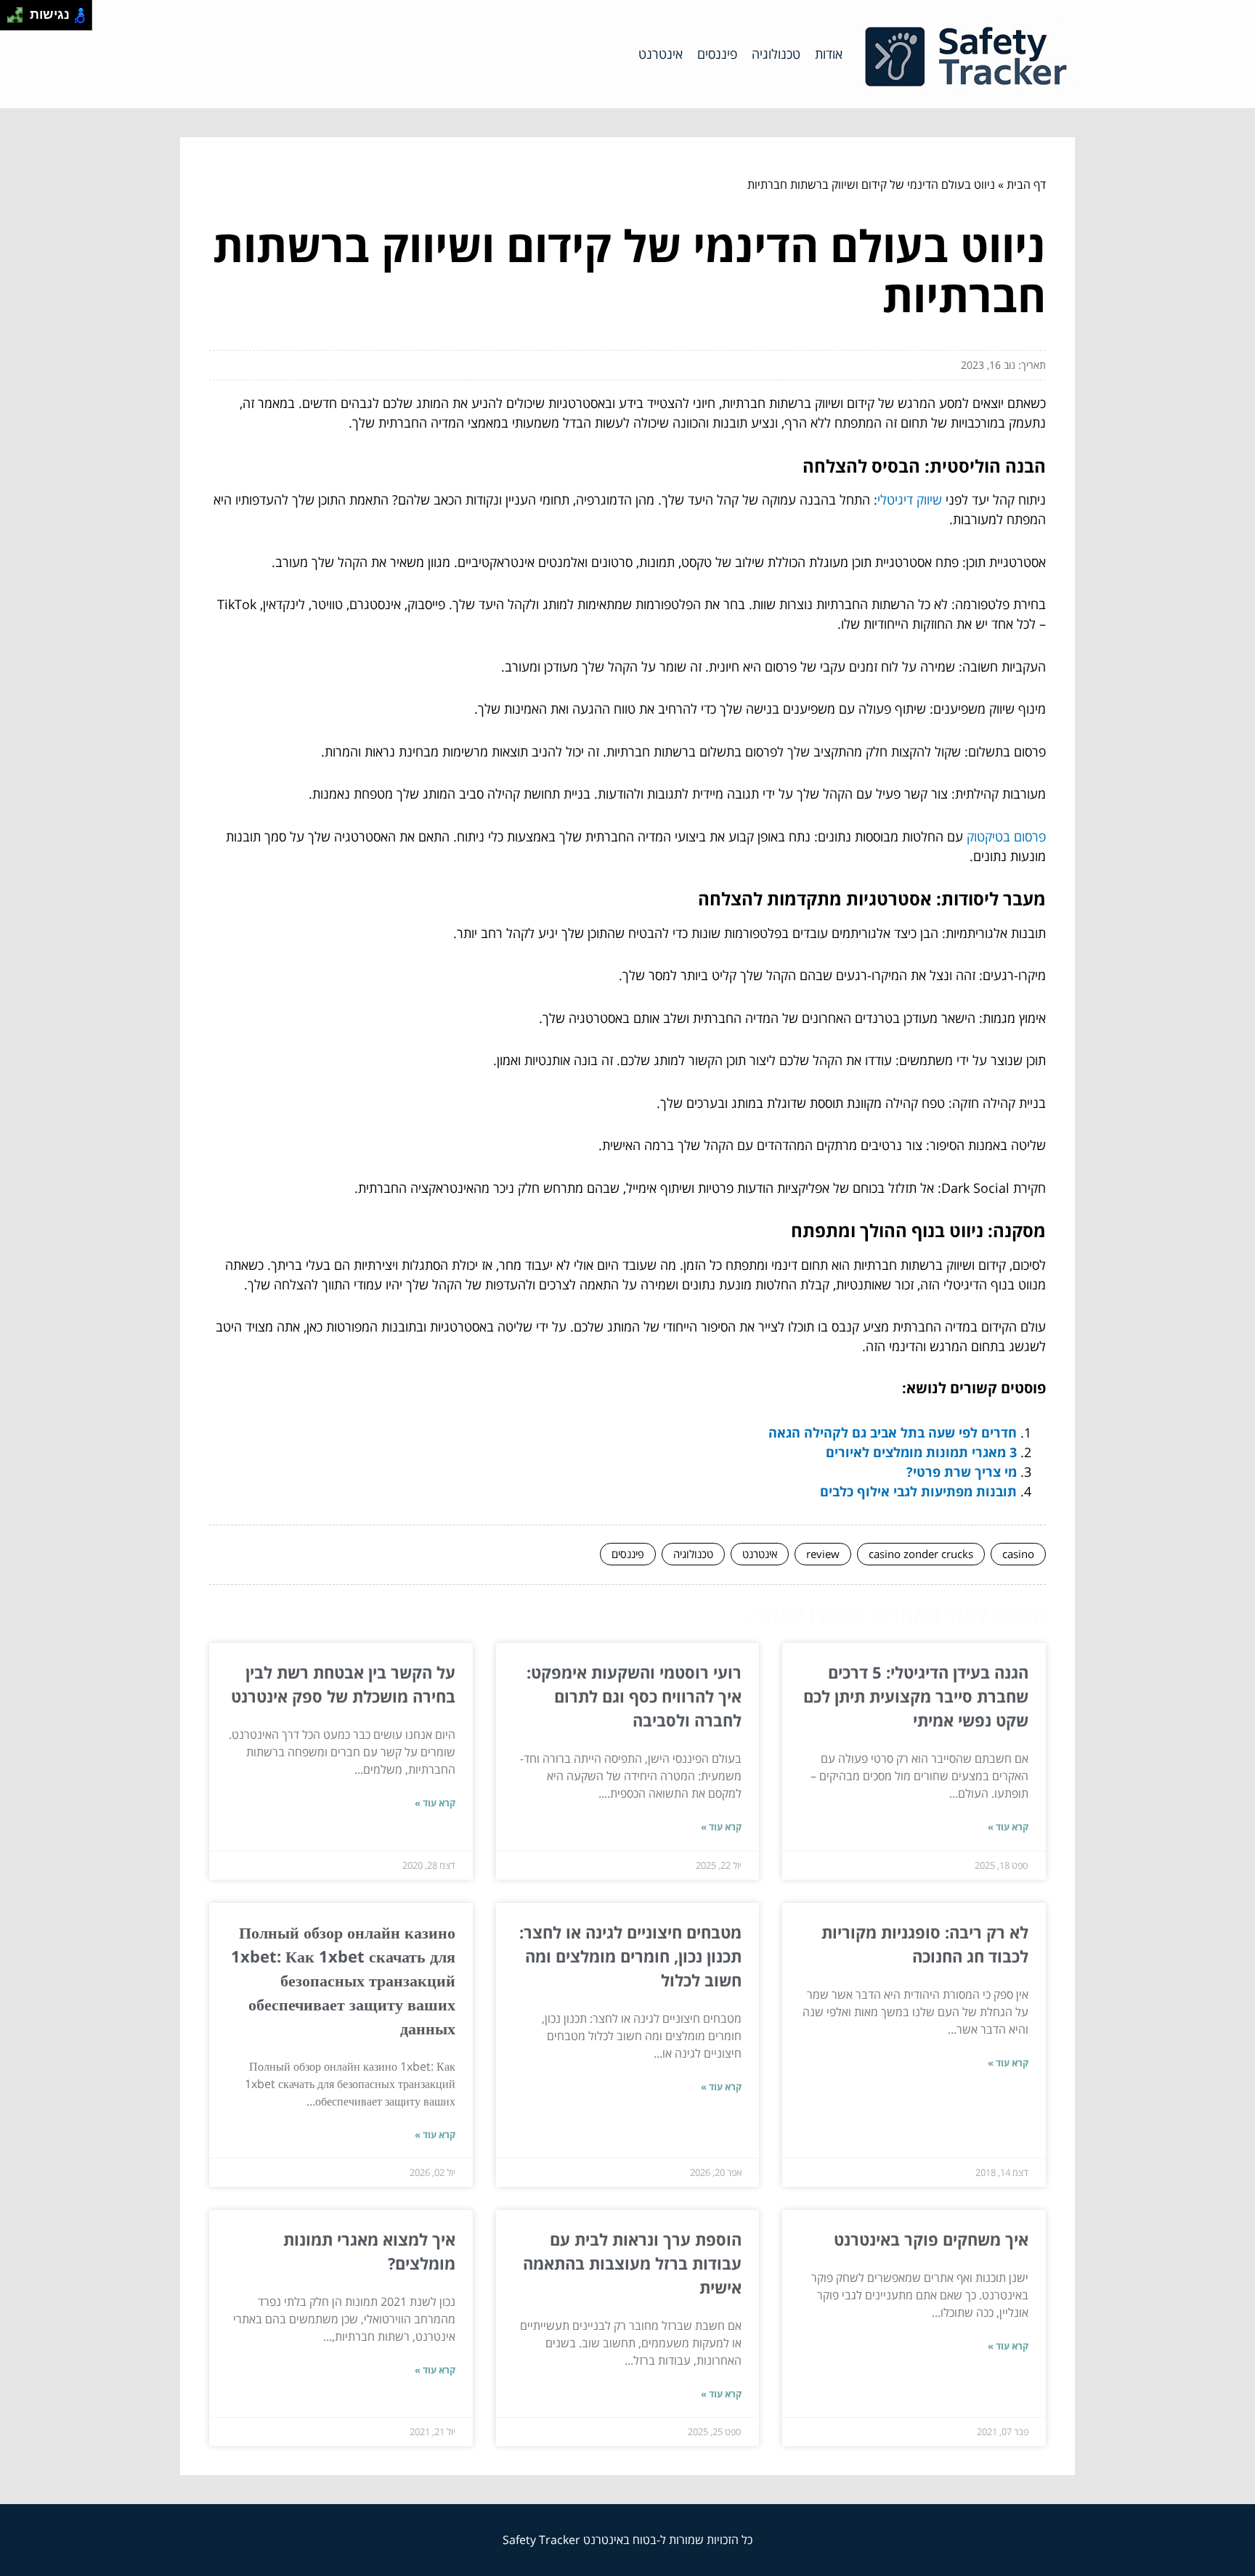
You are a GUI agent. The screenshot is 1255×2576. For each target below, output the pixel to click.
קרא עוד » (1008, 1827)
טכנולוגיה (776, 54)
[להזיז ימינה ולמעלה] (19, 11)
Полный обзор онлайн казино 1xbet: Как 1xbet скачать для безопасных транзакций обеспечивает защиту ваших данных (343, 1980)
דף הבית (1026, 184)
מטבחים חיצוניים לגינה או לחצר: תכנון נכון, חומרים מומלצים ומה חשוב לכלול (630, 1956)
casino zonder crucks (921, 1554)
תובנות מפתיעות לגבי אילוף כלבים (918, 1491)
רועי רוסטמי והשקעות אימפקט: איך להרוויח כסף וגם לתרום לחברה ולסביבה (634, 1696)
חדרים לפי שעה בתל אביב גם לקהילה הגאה (893, 1432)
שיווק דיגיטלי (910, 500)
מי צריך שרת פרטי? (962, 1472)
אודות (829, 54)
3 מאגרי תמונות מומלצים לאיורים (921, 1452)
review (823, 1554)
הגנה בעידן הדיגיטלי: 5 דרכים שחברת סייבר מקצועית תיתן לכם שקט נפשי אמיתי (916, 1696)
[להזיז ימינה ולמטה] (19, 19)
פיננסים (717, 54)
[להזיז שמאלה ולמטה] (11, 19)
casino (1018, 1554)
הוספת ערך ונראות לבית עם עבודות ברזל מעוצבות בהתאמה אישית (632, 2263)
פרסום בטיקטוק (1006, 836)
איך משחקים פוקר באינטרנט (931, 2239)
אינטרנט (661, 54)
